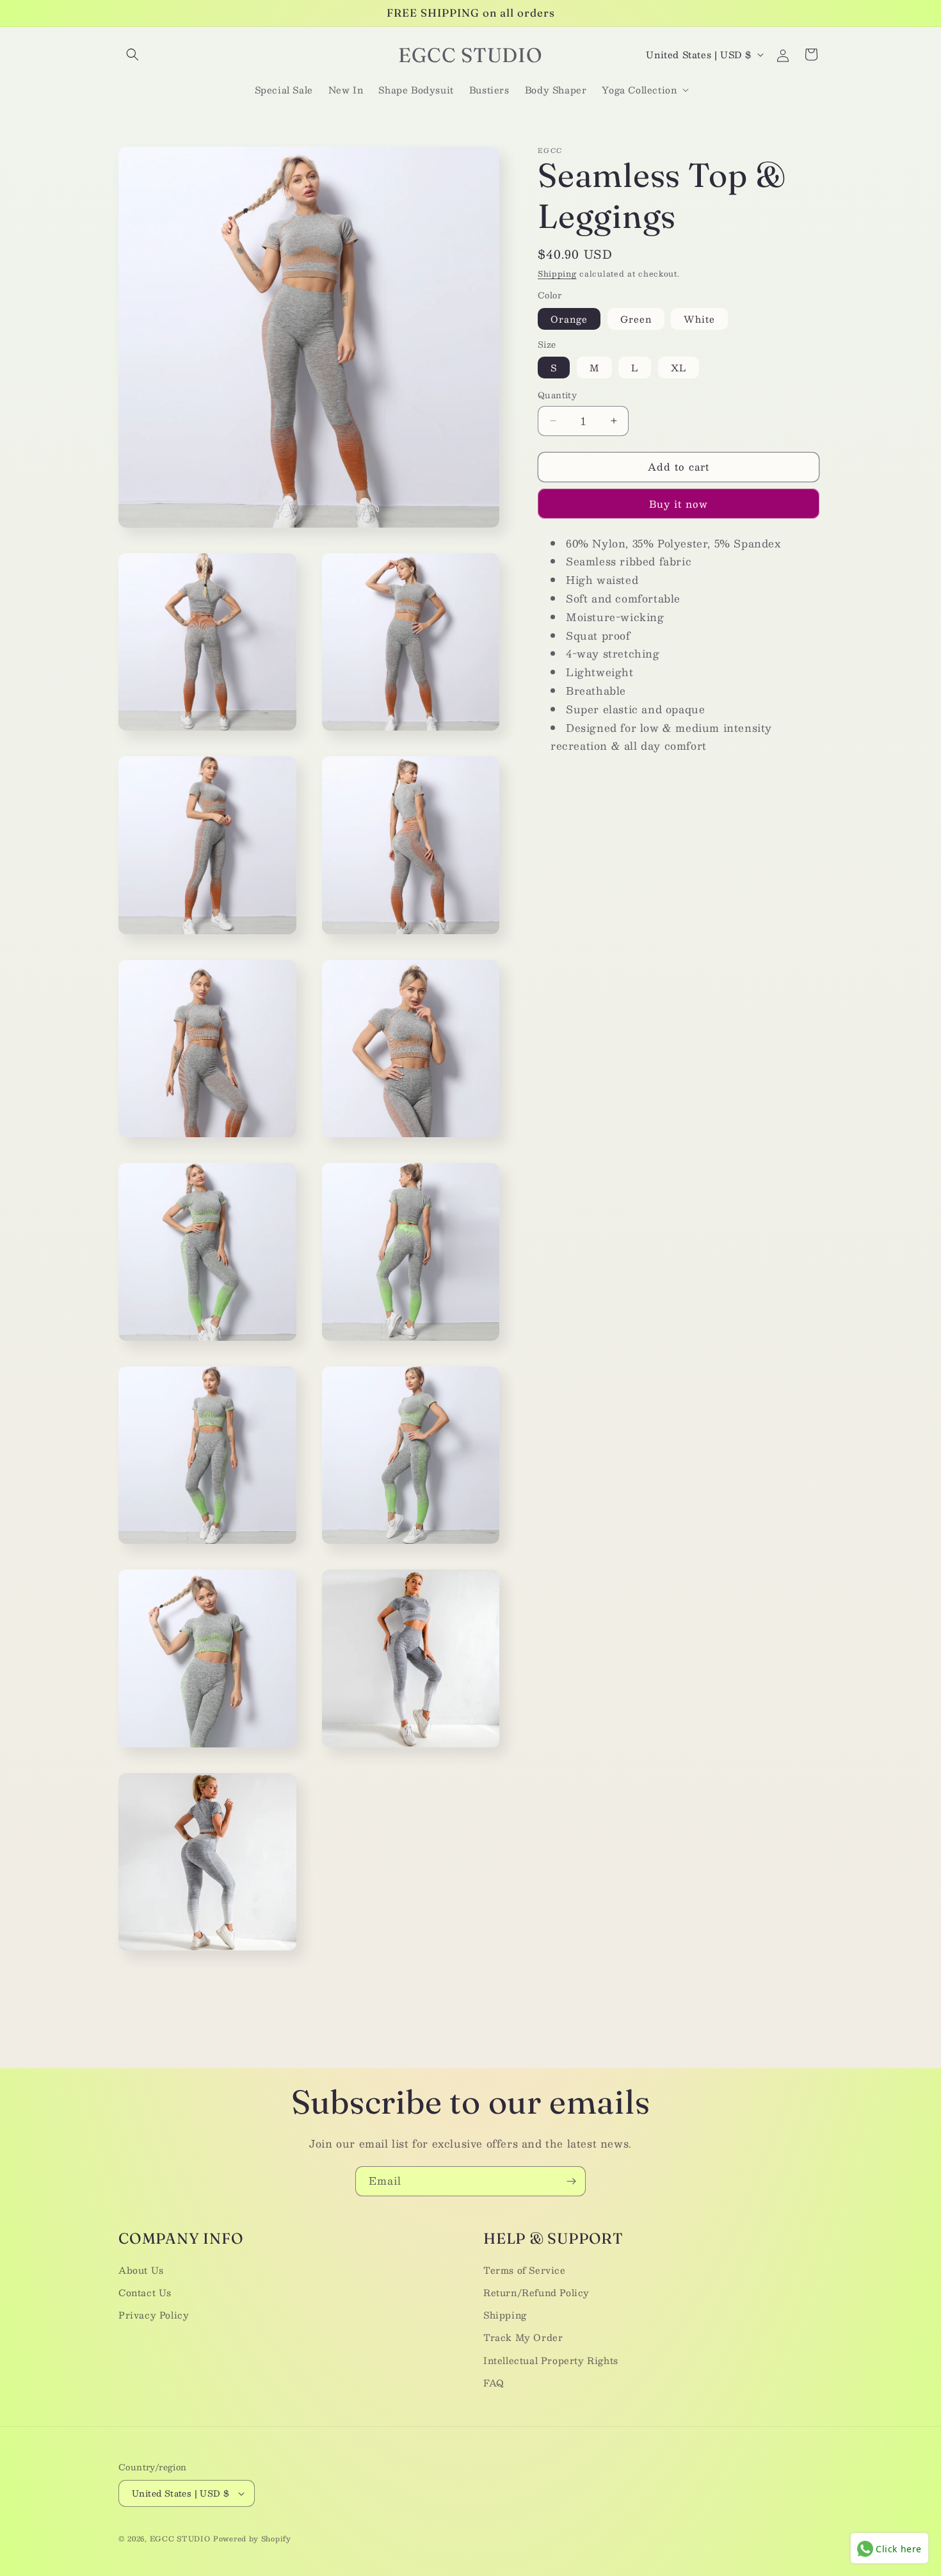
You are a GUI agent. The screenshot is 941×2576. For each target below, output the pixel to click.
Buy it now (679, 504)
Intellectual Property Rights (551, 2360)
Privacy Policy (154, 2315)
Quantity (557, 396)
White (699, 319)
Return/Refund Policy (536, 2292)
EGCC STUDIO (180, 2539)
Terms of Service (525, 2270)
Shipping (557, 273)
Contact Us (145, 2292)
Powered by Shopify (252, 2539)
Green (636, 319)
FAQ (494, 2383)
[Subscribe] (571, 2181)
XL (679, 368)
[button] (133, 54)
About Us (141, 2270)
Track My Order (523, 2337)
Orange (569, 319)
